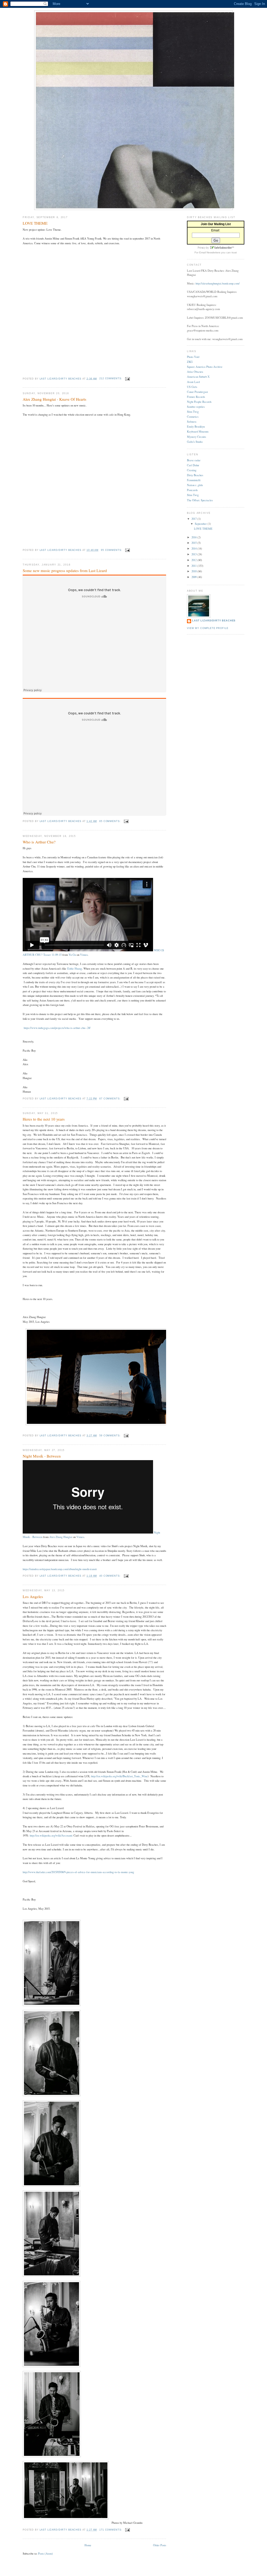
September (201, 524)
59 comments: (110, 1436)
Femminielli (194, 480)
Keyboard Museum (198, 431)
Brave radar (194, 460)
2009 (194, 577)
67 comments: (110, 1099)
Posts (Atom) (45, 2553)
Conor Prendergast (197, 392)
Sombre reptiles (196, 407)
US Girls (192, 387)
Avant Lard (193, 382)
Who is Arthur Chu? (39, 842)
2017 (194, 519)
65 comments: (110, 821)
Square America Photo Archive (205, 367)
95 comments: (112, 550)
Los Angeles (33, 1596)
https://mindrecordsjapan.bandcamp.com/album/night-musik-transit (60, 1569)
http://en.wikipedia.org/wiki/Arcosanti (51, 1835)
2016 (194, 537)
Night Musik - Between (42, 1456)
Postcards (192, 490)
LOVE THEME (35, 223)
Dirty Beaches (195, 475)
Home (88, 2545)
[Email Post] (128, 378)
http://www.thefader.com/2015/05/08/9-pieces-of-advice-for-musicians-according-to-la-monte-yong (78, 1872)
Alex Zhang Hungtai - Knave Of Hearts (54, 399)
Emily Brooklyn (196, 426)
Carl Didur (193, 465)
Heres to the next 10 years (44, 1119)
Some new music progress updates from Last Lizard (65, 570)
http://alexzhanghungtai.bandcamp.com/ (218, 283)
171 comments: (111, 2530)
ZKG (190, 362)
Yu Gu (72, 955)
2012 (194, 560)
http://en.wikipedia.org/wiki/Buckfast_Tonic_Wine (119, 1776)
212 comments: (111, 378)
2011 (194, 566)
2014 (194, 548)
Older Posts (160, 2545)
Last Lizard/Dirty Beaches (214, 621)
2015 (194, 543)
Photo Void (193, 357)
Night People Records (199, 402)
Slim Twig (193, 412)
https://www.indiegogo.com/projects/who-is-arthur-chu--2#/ (57, 1028)
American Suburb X (198, 377)
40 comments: (110, 1576)
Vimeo (84, 955)
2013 (194, 554)
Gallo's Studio (195, 442)
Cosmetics (193, 416)
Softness (192, 421)
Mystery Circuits (196, 437)
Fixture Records (196, 397)
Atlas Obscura (195, 372)
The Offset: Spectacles (200, 500)
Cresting (192, 470)
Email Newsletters (210, 252)
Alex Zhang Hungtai (61, 1537)
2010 (194, 571)
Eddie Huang (75, 968)
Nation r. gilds (195, 485)
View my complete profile (208, 628)
